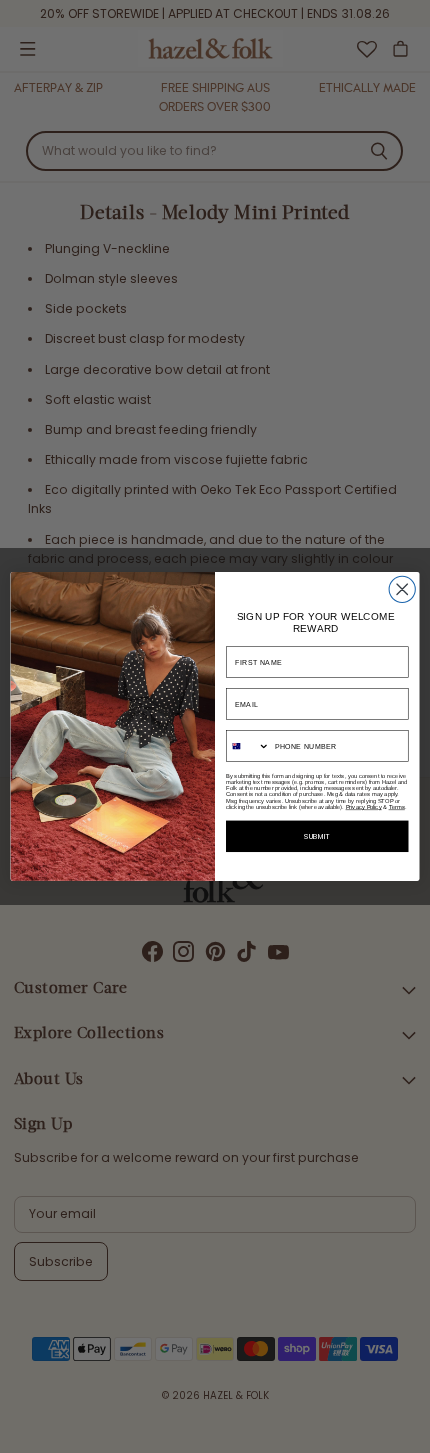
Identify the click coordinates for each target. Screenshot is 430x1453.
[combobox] (248, 746)
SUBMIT (317, 836)
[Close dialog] (402, 589)
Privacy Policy (364, 807)
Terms (397, 807)
